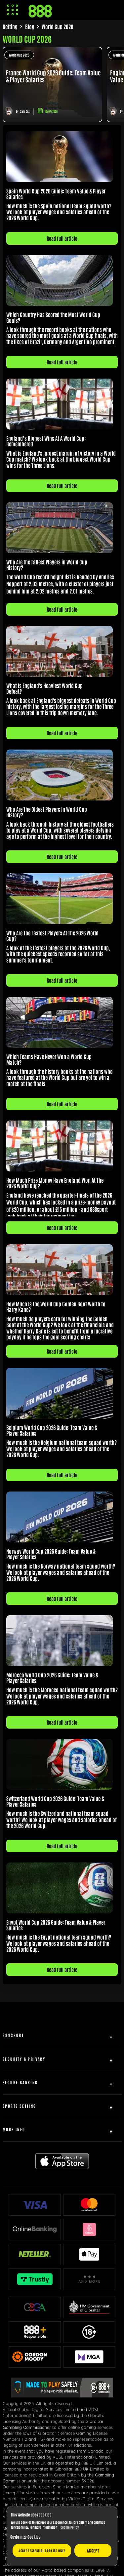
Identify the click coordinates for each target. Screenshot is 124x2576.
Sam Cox (25, 111)
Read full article (62, 238)
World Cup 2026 (19, 55)
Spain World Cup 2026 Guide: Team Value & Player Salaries (56, 194)
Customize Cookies (25, 2537)
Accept (93, 2551)
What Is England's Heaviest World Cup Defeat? (44, 688)
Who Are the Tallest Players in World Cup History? (47, 565)
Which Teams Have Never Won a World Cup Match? (49, 1059)
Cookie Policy (70, 2527)
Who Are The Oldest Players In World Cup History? (47, 812)
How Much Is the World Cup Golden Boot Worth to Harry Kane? (56, 1307)
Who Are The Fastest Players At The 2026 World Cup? (52, 936)
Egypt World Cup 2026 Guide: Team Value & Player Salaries (56, 1925)
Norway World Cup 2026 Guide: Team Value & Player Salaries (51, 1554)
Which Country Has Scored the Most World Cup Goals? (53, 317)
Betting (10, 26)
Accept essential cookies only (42, 2550)
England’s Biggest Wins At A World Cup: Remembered (46, 441)
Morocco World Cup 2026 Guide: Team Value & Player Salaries (52, 1677)
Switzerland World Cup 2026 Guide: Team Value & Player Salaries (55, 1801)
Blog (30, 26)
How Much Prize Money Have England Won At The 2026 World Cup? (55, 1183)
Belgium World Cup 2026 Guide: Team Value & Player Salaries (52, 1430)
